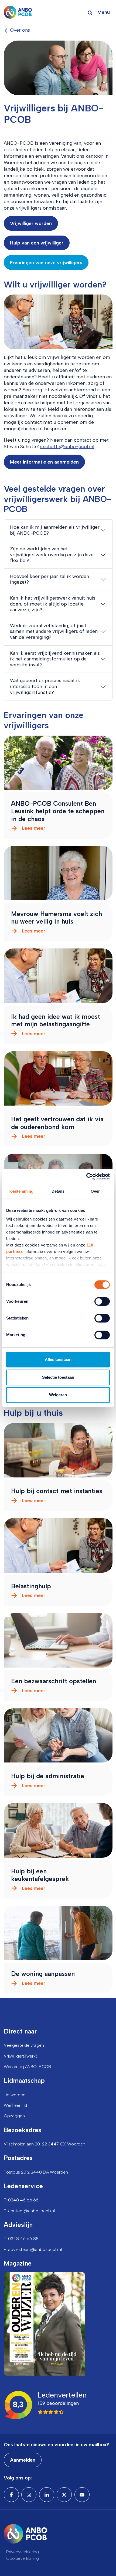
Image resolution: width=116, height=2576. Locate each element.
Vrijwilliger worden (31, 223)
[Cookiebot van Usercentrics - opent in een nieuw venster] (86, 1176)
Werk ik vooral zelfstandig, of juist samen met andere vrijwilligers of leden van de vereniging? (54, 631)
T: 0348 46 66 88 (21, 2239)
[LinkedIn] (47, 2495)
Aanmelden (23, 2460)
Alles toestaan (58, 1359)
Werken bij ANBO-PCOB (27, 2067)
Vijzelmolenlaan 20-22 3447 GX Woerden (45, 2144)
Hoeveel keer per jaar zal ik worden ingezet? (50, 579)
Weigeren (58, 1395)
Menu (104, 12)
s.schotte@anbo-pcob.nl (67, 447)
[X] (64, 2495)
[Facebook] (11, 2495)
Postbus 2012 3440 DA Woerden (36, 2172)
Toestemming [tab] (21, 1191)
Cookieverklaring (23, 2558)
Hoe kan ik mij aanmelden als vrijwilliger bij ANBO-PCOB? (55, 530)
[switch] (102, 1301)
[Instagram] (29, 2495)
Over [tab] (95, 1191)
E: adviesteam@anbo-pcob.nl (33, 2249)
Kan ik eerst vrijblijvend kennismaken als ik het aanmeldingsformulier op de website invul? (55, 659)
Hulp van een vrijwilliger (37, 243)
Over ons (19, 30)
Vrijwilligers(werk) (21, 2056)
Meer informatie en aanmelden (44, 462)
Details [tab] (58, 1191)
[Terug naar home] (18, 12)
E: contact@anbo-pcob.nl (29, 2211)
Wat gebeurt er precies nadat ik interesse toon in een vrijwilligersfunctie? (45, 686)
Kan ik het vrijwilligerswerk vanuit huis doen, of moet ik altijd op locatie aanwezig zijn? (53, 604)
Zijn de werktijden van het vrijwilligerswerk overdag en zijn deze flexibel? (52, 555)
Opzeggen (14, 2116)
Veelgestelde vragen (24, 2045)
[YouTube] (82, 2495)
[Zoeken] (90, 12)
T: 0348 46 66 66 (21, 2200)
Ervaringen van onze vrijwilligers (46, 263)
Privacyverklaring (23, 2552)
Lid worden (15, 2095)
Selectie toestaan (58, 1377)
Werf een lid (15, 2105)
